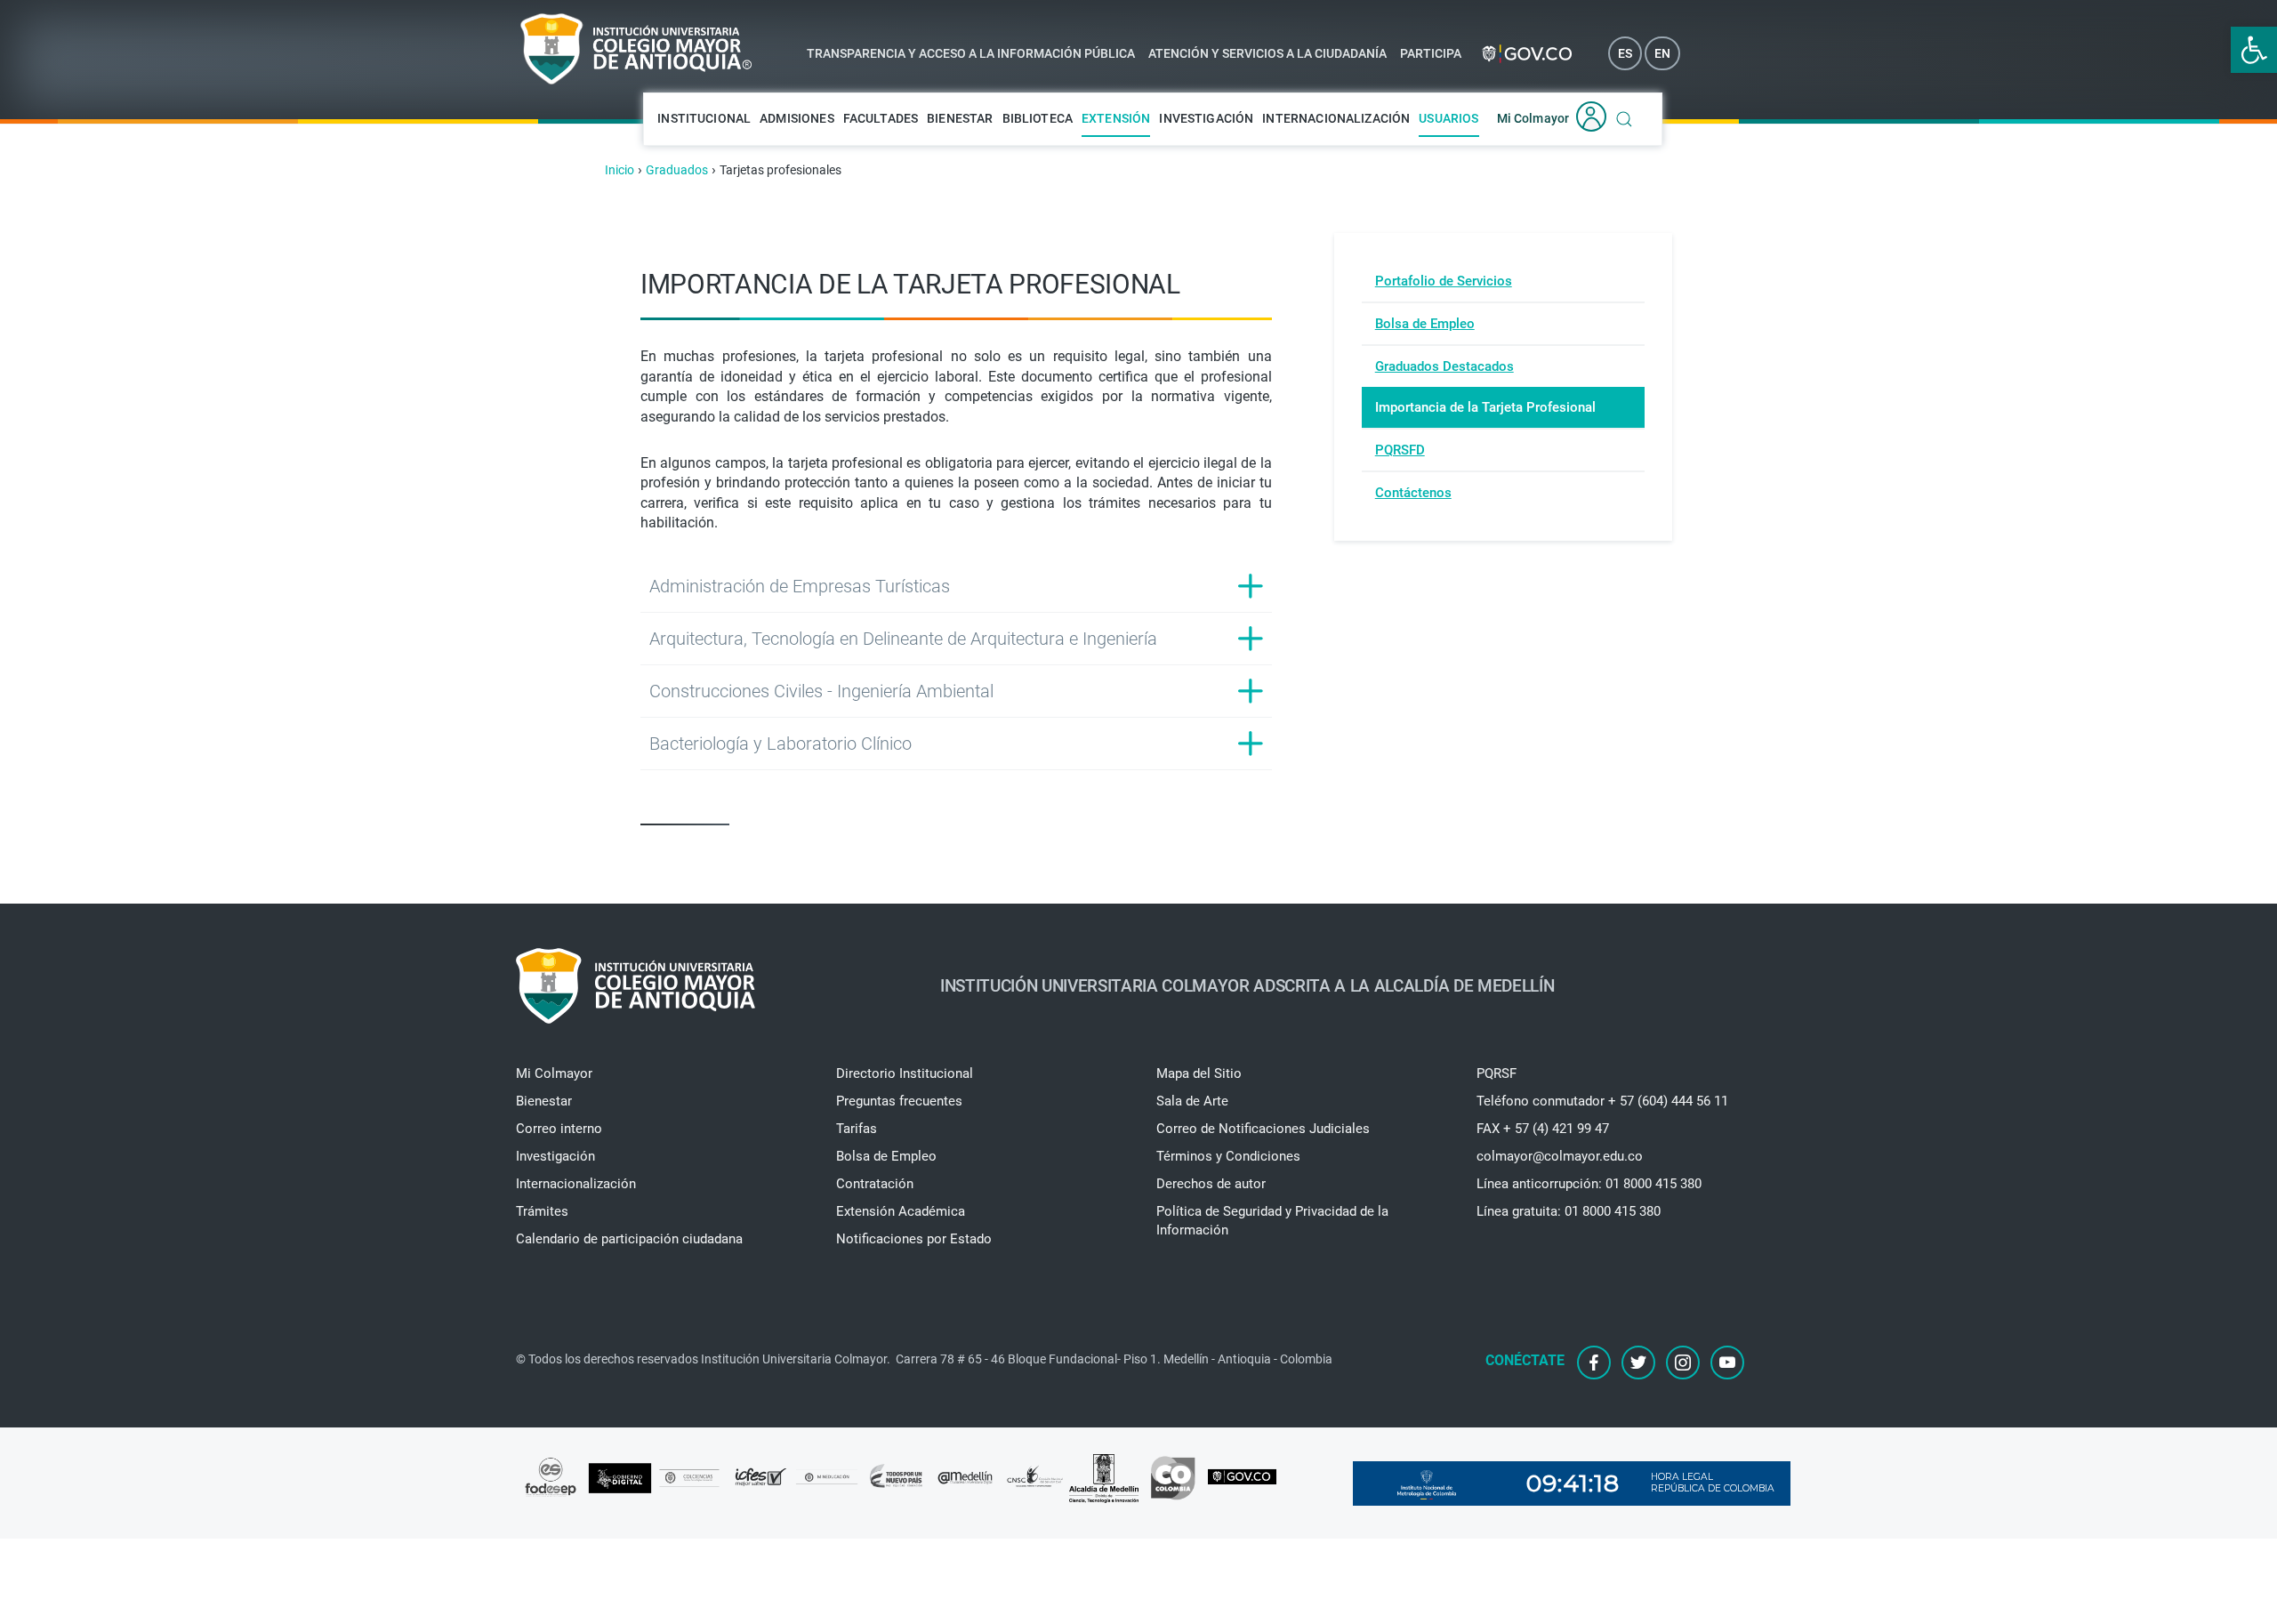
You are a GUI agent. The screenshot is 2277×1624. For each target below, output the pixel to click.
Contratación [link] (875, 1184)
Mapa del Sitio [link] (1199, 1073)
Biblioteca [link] (1038, 118)
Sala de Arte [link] (1192, 1101)
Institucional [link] (704, 118)
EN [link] (1662, 53)
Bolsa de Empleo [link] (1425, 324)
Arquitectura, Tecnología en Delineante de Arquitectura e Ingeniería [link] (903, 639)
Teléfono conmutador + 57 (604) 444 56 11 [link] (1602, 1101)
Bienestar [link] (960, 118)
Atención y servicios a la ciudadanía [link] (1267, 53)
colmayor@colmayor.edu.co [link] (1560, 1156)
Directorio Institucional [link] (905, 1073)
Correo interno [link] (559, 1129)
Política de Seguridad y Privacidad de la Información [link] (1272, 1221)
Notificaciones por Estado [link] (914, 1239)
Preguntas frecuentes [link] (899, 1101)
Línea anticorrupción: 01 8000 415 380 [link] (1589, 1184)
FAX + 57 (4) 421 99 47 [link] (1543, 1129)
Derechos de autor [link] (1211, 1184)
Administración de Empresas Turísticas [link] (800, 586)
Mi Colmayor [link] (1533, 118)
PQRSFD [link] (1400, 450)
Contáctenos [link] (1413, 493)
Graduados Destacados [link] (1444, 366)
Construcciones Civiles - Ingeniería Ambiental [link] (821, 691)
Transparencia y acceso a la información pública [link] (971, 53)
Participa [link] (1431, 53)
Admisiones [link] (797, 118)
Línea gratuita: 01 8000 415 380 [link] (1569, 1211)
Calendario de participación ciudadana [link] (629, 1239)
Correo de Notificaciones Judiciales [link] (1263, 1129)
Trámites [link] (542, 1211)
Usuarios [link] (1448, 118)
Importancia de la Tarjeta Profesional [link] (1485, 407)
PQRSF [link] (1497, 1073)
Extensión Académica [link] (901, 1211)
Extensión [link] (1116, 118)
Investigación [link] (1206, 118)
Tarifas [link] (857, 1129)
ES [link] (1625, 53)
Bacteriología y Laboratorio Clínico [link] (780, 744)
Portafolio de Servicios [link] (1444, 281)
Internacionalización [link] (1336, 118)
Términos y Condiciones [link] (1228, 1156)
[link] (2254, 50)
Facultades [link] (881, 118)
